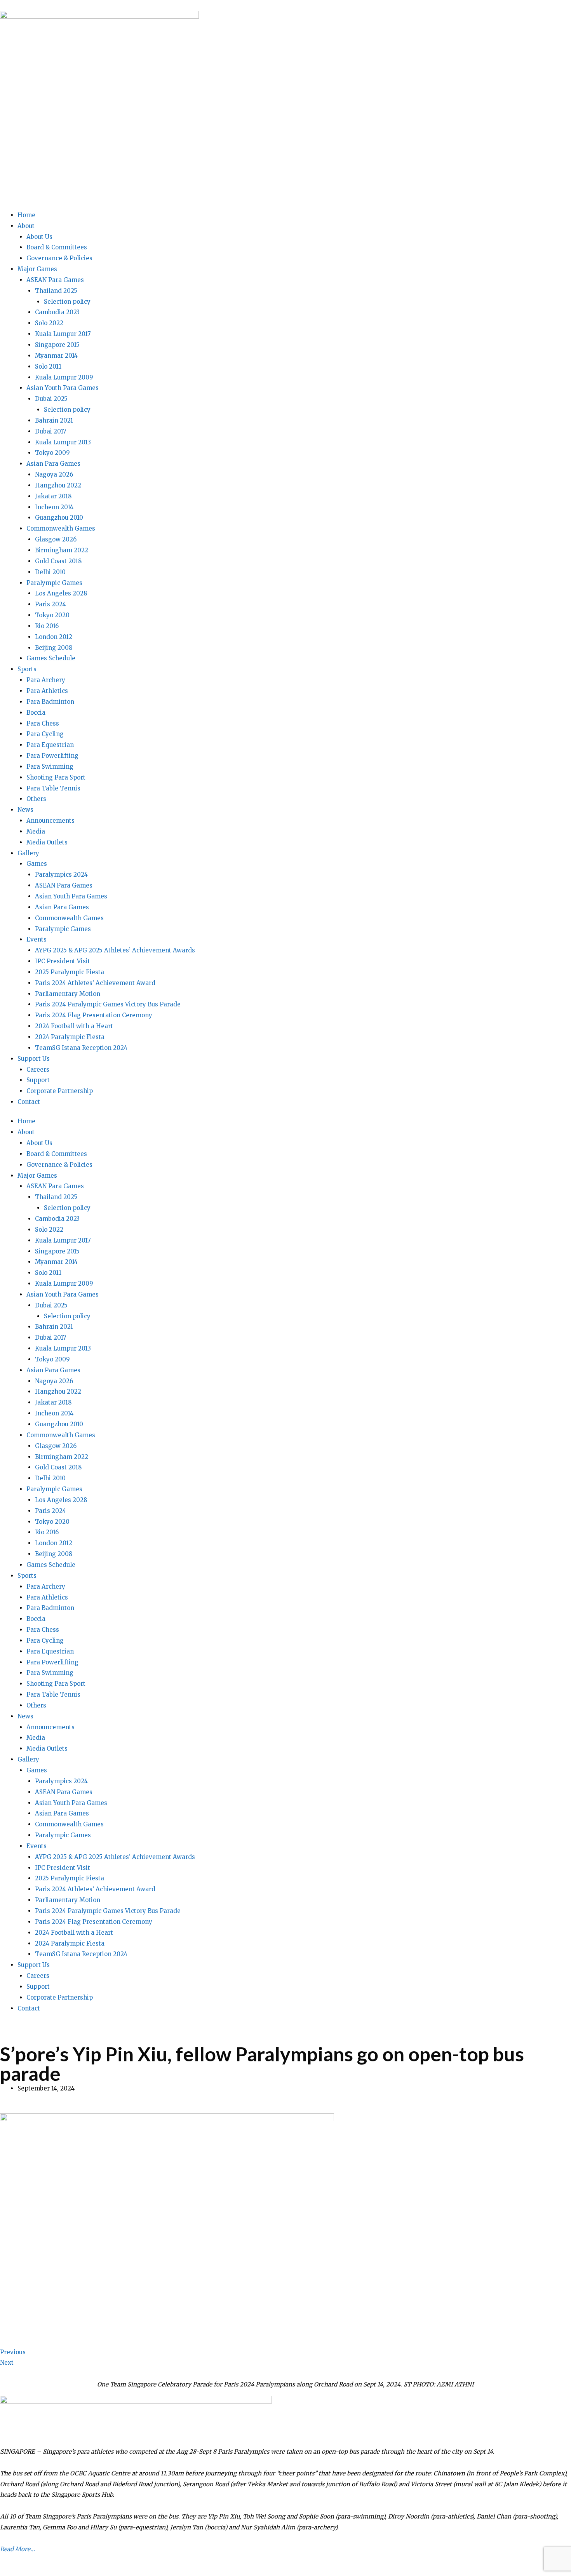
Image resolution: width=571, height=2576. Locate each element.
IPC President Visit (63, 961)
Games (37, 864)
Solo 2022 (49, 323)
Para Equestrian (50, 745)
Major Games (37, 269)
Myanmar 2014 (56, 356)
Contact (29, 1102)
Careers (38, 1070)
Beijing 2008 (54, 648)
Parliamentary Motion (68, 994)
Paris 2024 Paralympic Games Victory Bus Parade (108, 1004)
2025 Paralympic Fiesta (70, 972)
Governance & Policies (59, 258)
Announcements (50, 821)
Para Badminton (50, 702)
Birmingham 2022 (62, 550)
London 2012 (54, 637)
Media (36, 831)
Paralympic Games (54, 583)
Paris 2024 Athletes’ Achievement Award (95, 983)
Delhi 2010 (50, 572)
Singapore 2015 (57, 345)
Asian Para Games (53, 464)
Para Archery (46, 680)
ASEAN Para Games (55, 280)
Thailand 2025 (56, 291)
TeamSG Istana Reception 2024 (81, 1048)
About (26, 226)
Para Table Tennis (53, 788)
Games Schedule (51, 658)
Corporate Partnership (60, 1091)
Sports (27, 669)
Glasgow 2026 (56, 539)
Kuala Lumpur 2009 (64, 377)
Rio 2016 (47, 626)
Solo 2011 (48, 366)
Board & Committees (57, 247)
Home (26, 215)
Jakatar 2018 (53, 496)
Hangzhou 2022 (58, 485)
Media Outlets (47, 842)
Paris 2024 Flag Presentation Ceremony (94, 1015)
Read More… (17, 2549)
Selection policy (67, 302)
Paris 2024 (50, 604)
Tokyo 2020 (52, 615)
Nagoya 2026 (54, 474)
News (25, 810)
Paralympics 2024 (61, 875)
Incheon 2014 (54, 507)
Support (38, 1080)
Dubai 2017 (51, 431)
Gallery (28, 853)
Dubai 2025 (51, 399)
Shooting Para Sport (56, 777)
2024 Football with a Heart (74, 1026)
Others (36, 799)
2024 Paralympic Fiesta (70, 1037)
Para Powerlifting (52, 756)
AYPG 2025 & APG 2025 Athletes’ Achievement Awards (115, 950)
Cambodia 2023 (57, 312)
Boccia (36, 713)
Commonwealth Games (61, 528)
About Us (39, 237)
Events (37, 939)
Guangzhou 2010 (59, 518)
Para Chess (43, 723)
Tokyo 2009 (52, 453)
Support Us (34, 1059)
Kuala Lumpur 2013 (63, 442)
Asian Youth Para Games (63, 388)
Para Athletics (47, 691)
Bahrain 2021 (54, 420)
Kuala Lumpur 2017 (63, 334)
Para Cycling (45, 734)
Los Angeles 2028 (61, 593)
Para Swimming (50, 767)
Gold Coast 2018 (58, 561)
